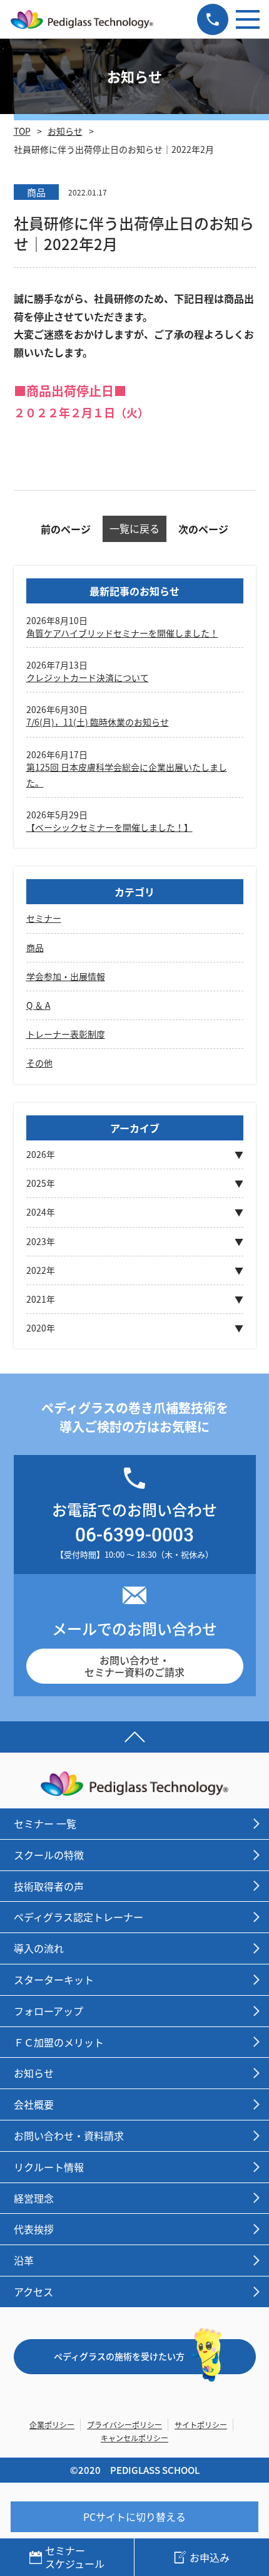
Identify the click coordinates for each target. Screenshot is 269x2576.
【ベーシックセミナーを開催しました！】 (109, 827)
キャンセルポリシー (134, 2438)
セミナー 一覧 (45, 1823)
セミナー (44, 918)
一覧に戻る (134, 528)
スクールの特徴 (49, 1855)
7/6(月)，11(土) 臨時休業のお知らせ (98, 722)
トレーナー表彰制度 (66, 1034)
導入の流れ (39, 1948)
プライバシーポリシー (124, 2425)
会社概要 (34, 2104)
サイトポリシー (201, 2425)
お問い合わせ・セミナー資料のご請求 (134, 1666)
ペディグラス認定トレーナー (79, 1917)
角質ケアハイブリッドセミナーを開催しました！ (122, 633)
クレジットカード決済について (88, 677)
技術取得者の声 (49, 1886)
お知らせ (65, 131)
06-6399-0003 (134, 1534)
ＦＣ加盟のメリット (59, 2042)
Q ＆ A (38, 1005)
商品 (35, 947)
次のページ (203, 529)
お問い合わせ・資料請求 (69, 2135)
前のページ (66, 529)
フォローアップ (48, 2011)
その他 (39, 1063)
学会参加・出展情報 (66, 976)
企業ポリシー (52, 2425)
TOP (22, 131)
